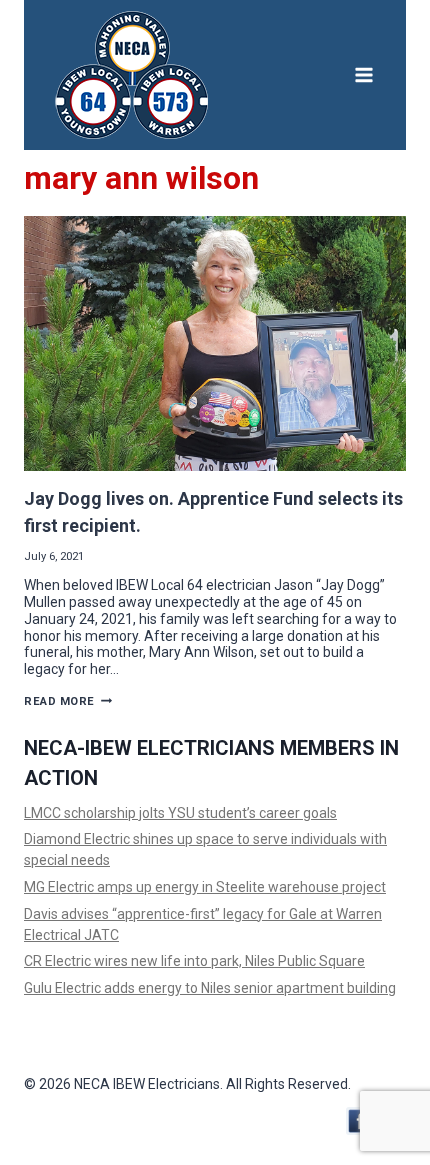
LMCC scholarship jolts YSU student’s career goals (180, 813)
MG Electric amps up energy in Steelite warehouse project (205, 887)
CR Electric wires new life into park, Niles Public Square (194, 961)
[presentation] (215, 343)
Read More (68, 701)
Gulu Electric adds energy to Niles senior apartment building (210, 988)
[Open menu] (363, 74)
